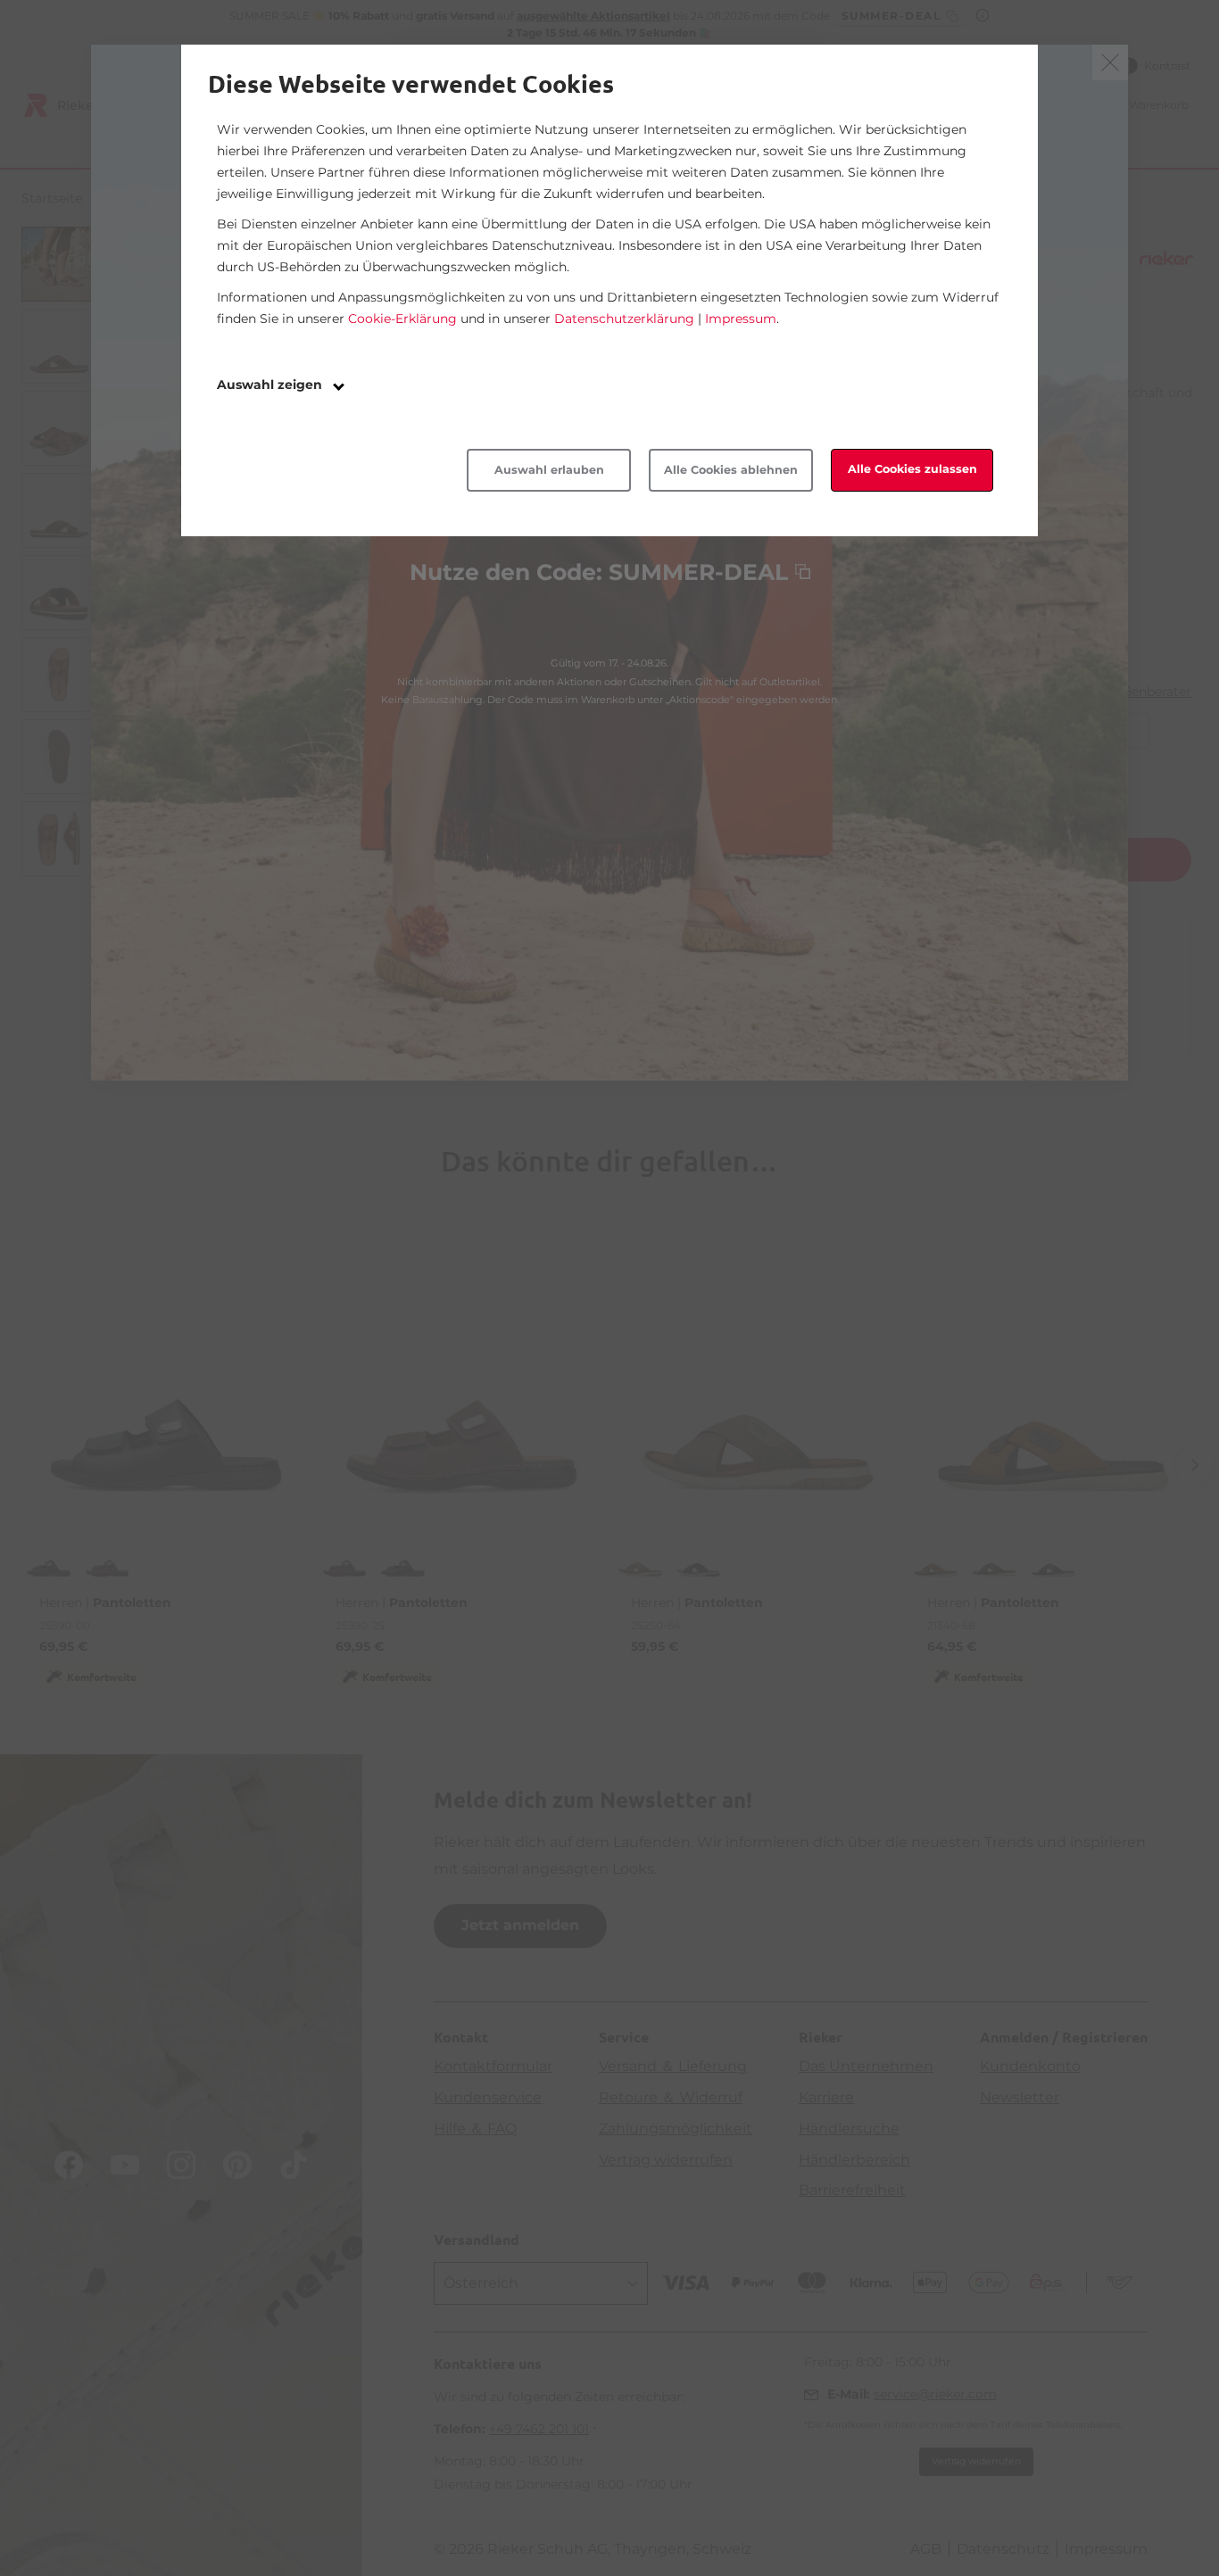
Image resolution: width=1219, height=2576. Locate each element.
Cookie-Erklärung (402, 319)
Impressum (741, 319)
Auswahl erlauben (549, 470)
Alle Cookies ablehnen (731, 470)
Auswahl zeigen (271, 385)
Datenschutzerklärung (624, 319)
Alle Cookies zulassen (912, 469)
